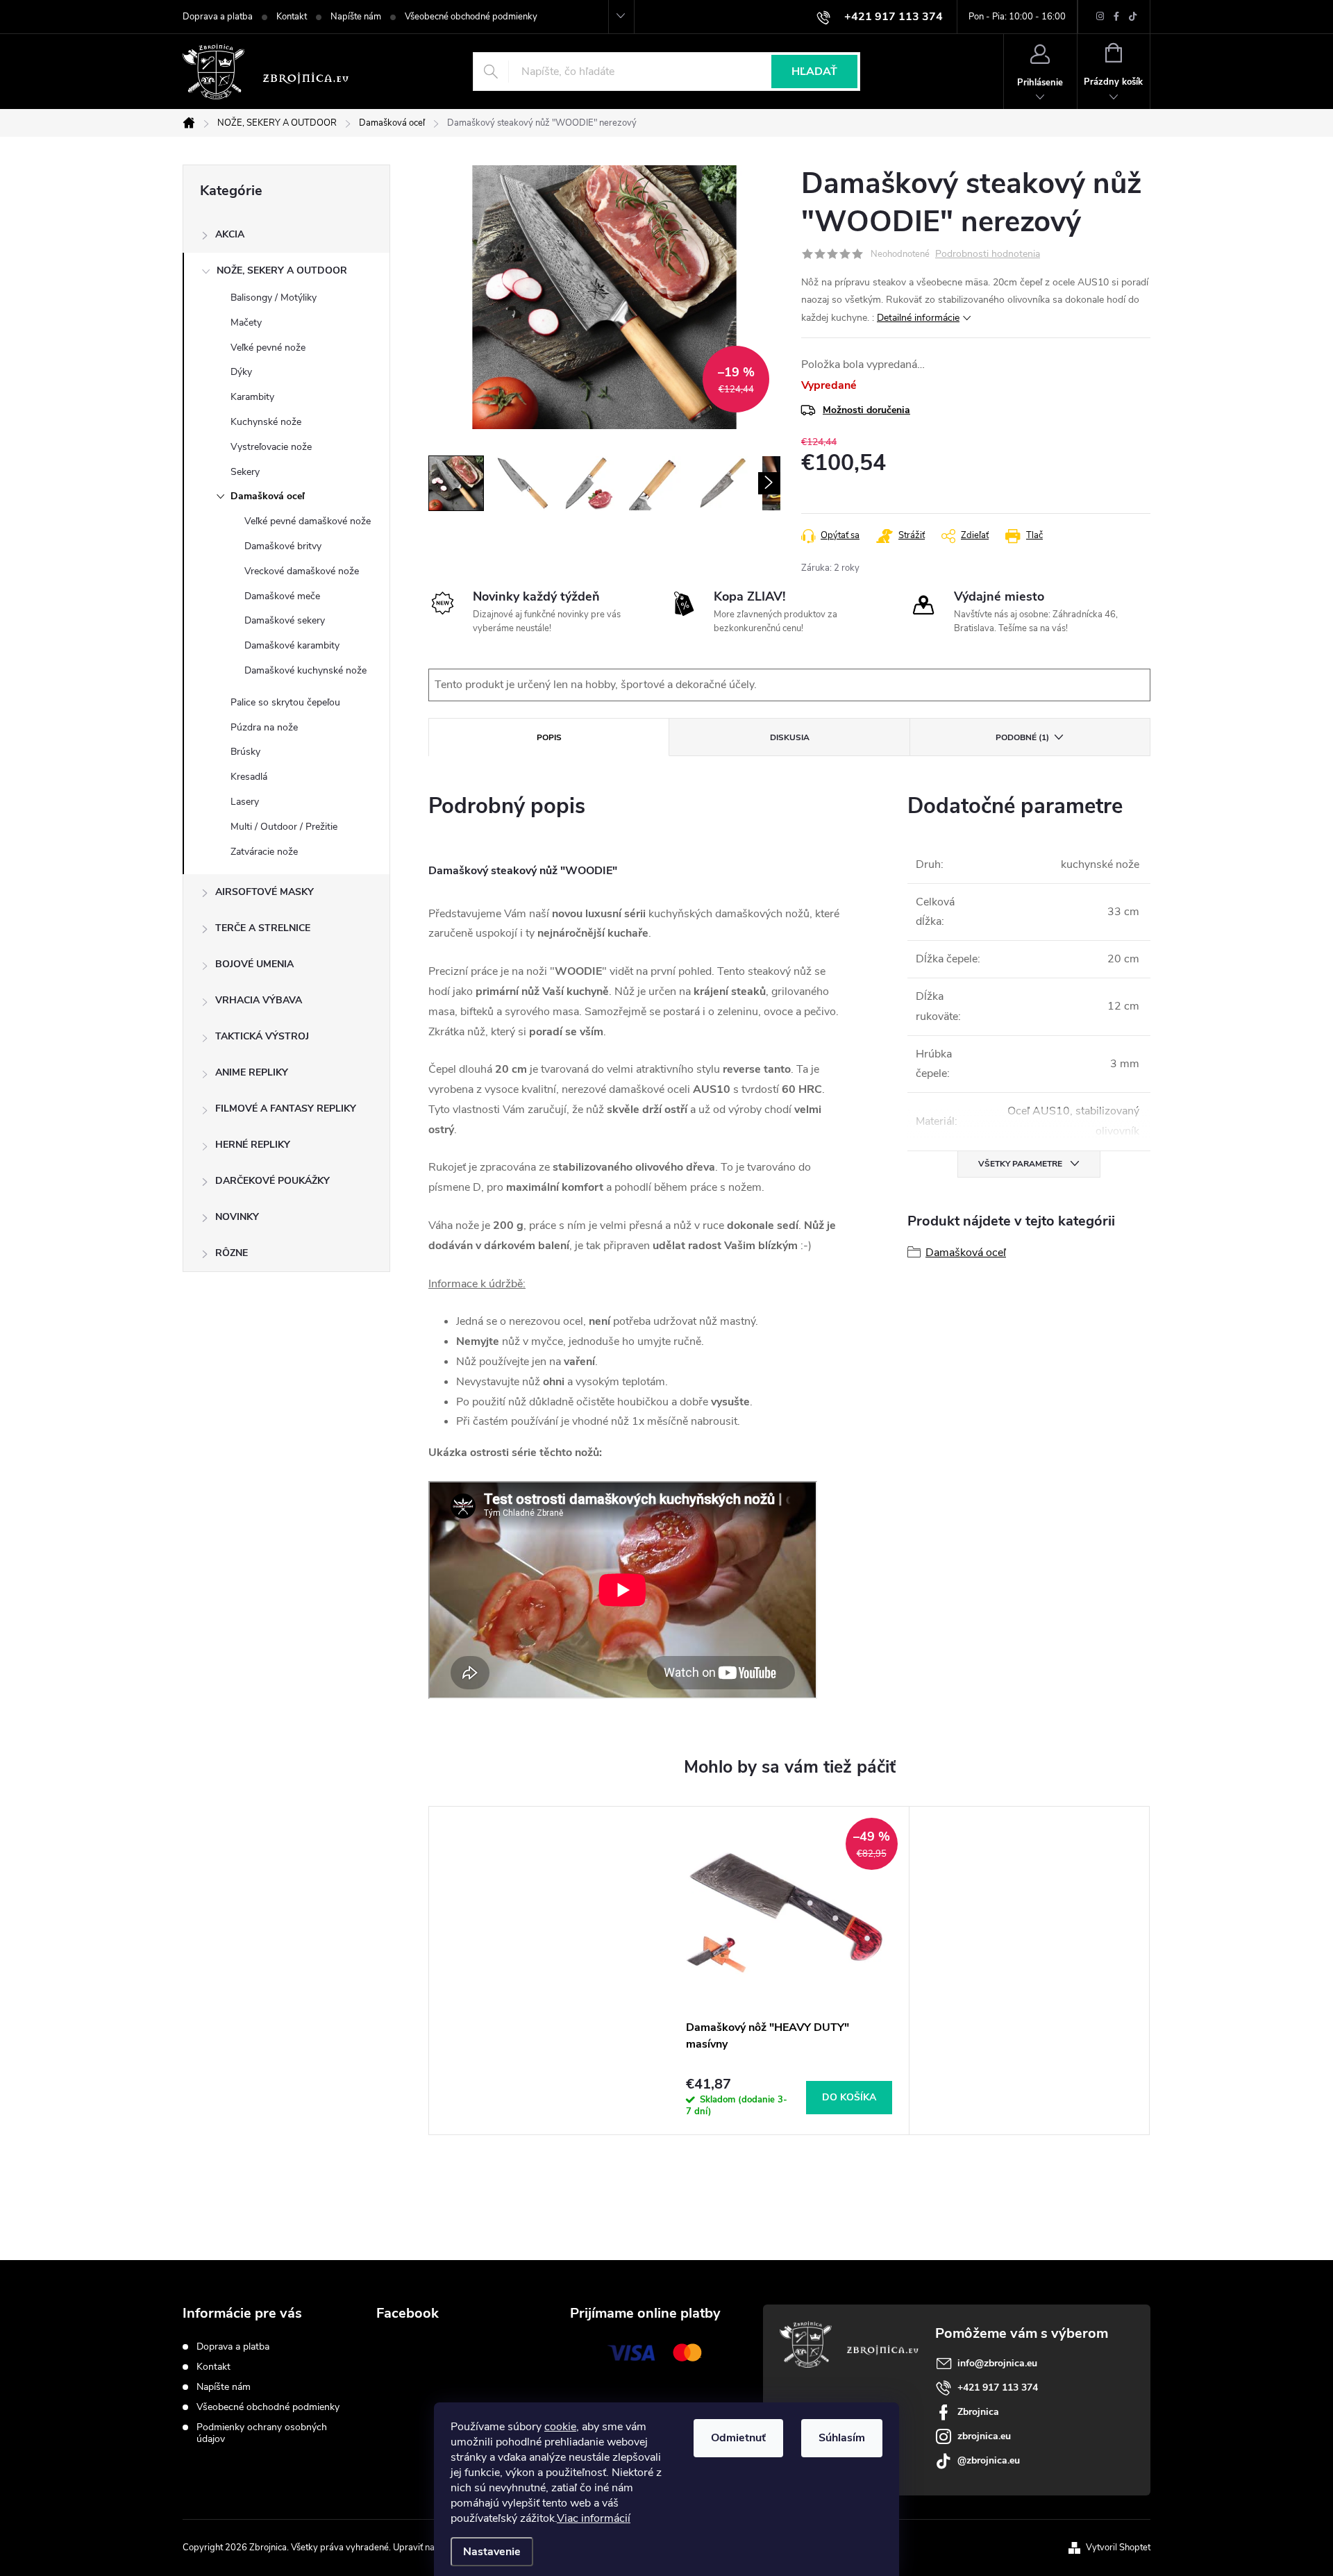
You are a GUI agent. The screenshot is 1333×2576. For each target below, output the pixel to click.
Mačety (246, 323)
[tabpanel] (789, 1971)
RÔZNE (232, 1253)
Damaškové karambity (292, 645)
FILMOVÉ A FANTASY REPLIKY (286, 1109)
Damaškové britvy (283, 546)
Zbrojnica (978, 2412)
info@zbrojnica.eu (997, 2363)
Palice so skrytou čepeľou (285, 702)
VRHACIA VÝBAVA (259, 1000)
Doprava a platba (218, 17)
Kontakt (292, 17)
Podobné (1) (1022, 737)
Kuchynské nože (266, 422)
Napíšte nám (356, 17)
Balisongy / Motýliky (274, 298)
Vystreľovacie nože (271, 447)
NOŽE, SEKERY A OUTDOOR (282, 270)
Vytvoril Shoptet (1118, 2548)
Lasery (245, 802)
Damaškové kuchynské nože (305, 670)
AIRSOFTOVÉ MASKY (265, 892)
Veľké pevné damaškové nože (308, 521)
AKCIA (230, 234)
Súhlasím (842, 2438)
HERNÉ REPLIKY (253, 1145)
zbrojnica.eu (984, 2436)
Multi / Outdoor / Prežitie (284, 827)
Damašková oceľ (268, 496)
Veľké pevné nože (268, 348)
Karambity (252, 397)
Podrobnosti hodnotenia (988, 254)
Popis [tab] (549, 737)
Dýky (241, 372)
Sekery (245, 472)
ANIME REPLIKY (252, 1072)
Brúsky (245, 752)
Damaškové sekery (285, 620)
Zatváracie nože (264, 852)
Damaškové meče (282, 596)
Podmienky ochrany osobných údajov (262, 2433)
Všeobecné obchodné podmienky (471, 17)
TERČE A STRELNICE (263, 928)
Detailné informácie (918, 318)
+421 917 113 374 (998, 2387)
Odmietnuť (738, 2438)
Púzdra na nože (264, 727)
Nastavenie (492, 2552)
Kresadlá (249, 777)
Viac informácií (594, 2518)
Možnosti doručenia (866, 410)
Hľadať (814, 72)
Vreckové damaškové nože (302, 571)
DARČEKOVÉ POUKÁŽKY (273, 1181)
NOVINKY (237, 1217)
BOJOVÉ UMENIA (254, 964)
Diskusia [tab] (790, 737)
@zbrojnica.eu (989, 2460)
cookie (560, 2427)
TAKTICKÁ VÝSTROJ (262, 1036)
